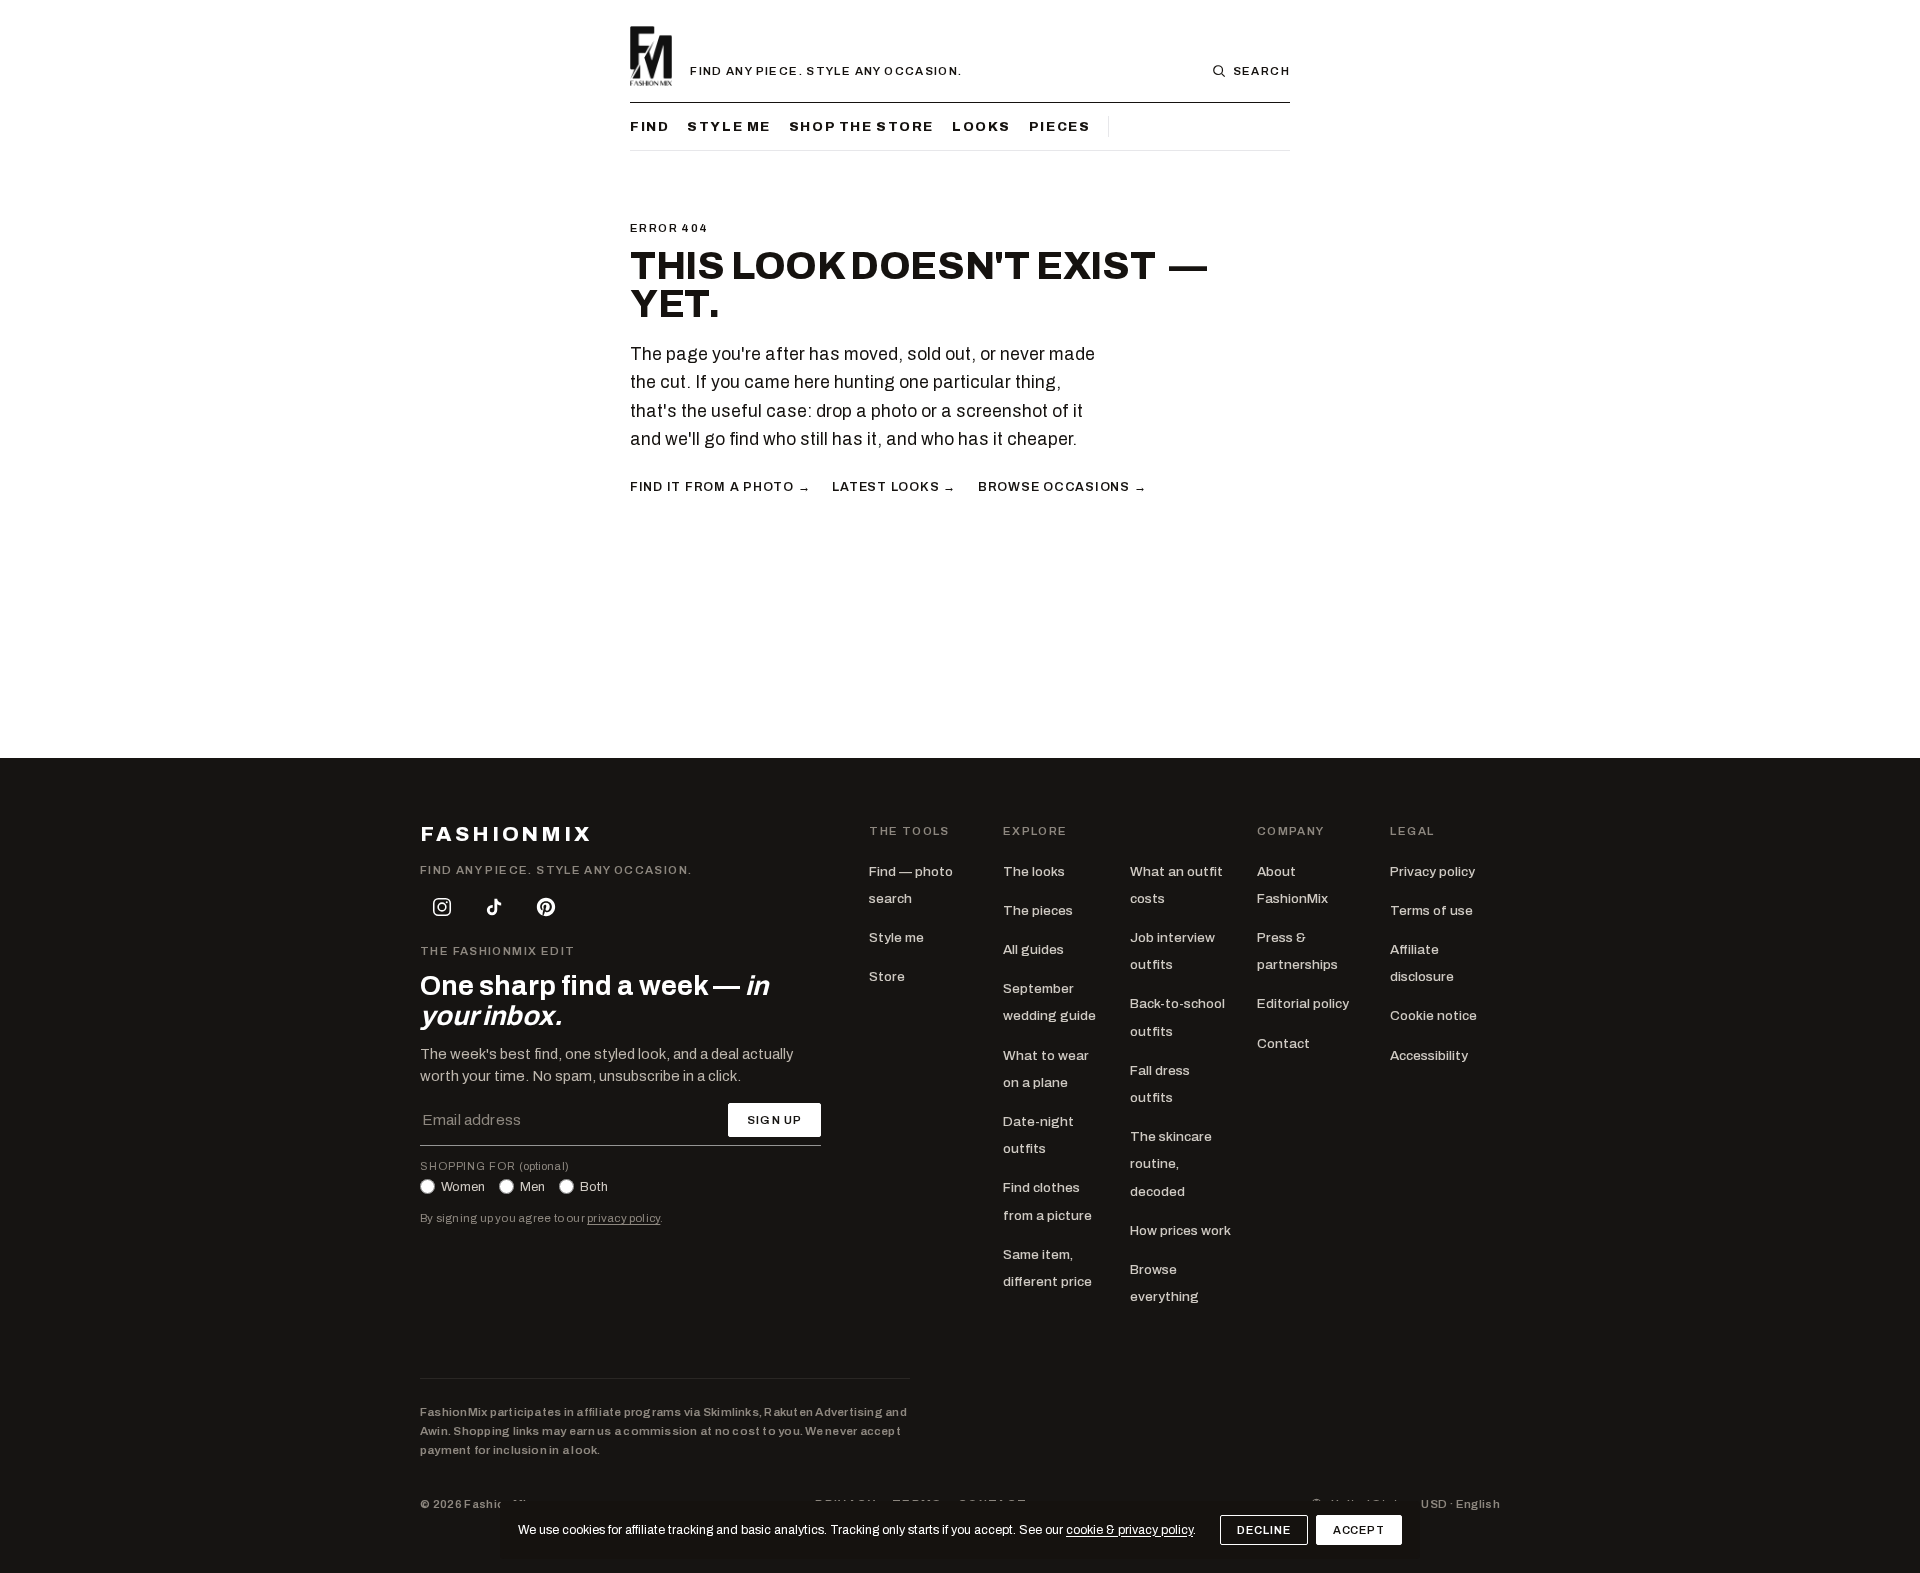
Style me (729, 126)
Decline (1263, 1530)
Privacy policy (1432, 871)
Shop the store (861, 126)
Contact (1283, 1043)
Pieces (1059, 126)
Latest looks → (893, 487)
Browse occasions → (1062, 487)
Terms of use (1431, 910)
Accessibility (1429, 1055)
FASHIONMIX (506, 834)
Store (887, 976)
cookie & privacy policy (1129, 1530)
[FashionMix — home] (651, 56)
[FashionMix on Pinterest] (546, 907)
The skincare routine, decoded (1171, 1163)
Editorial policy (1303, 1003)
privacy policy (623, 1218)
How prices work (1180, 1230)
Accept (1359, 1530)
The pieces (1038, 910)
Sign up (774, 1120)
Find (649, 126)
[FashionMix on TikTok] (494, 907)
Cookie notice (1433, 1015)
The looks (1034, 871)
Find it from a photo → (720, 487)
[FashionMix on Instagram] (442, 907)
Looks (981, 126)
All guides (1033, 949)
